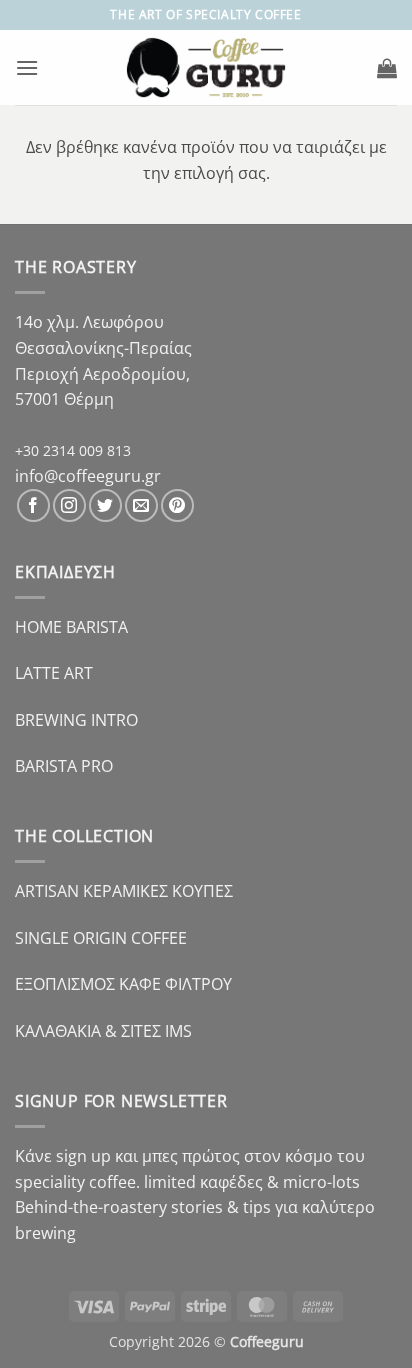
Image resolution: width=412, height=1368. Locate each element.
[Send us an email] (141, 505)
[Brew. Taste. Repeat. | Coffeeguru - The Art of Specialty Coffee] (206, 67)
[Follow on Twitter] (105, 505)
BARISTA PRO (64, 766)
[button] (27, 67)
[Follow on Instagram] (69, 505)
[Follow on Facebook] (33, 505)
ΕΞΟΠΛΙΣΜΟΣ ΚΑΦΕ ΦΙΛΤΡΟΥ (123, 984)
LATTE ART (54, 673)
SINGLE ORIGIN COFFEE (101, 938)
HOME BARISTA (71, 627)
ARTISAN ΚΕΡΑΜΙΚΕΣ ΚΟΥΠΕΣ (124, 891)
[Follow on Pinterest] (177, 505)
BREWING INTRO (76, 720)
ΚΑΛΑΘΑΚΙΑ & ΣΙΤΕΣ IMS (103, 1031)
